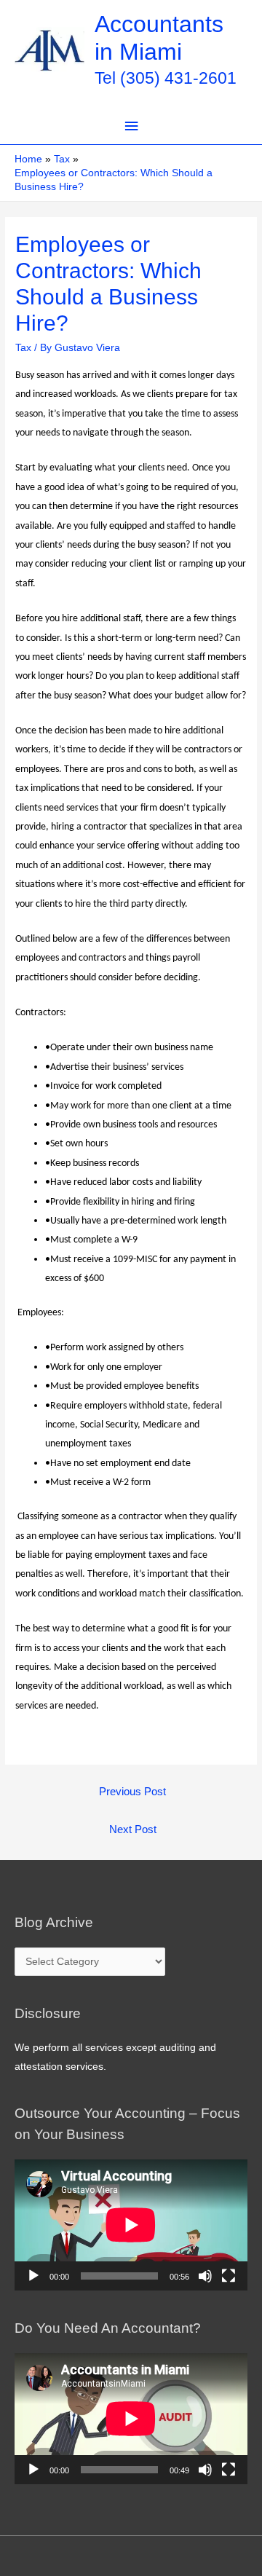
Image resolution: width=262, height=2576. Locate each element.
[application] (131, 2225)
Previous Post (132, 1792)
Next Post (133, 1829)
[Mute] (205, 2276)
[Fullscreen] (229, 2276)
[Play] (33, 2276)
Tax (23, 348)
